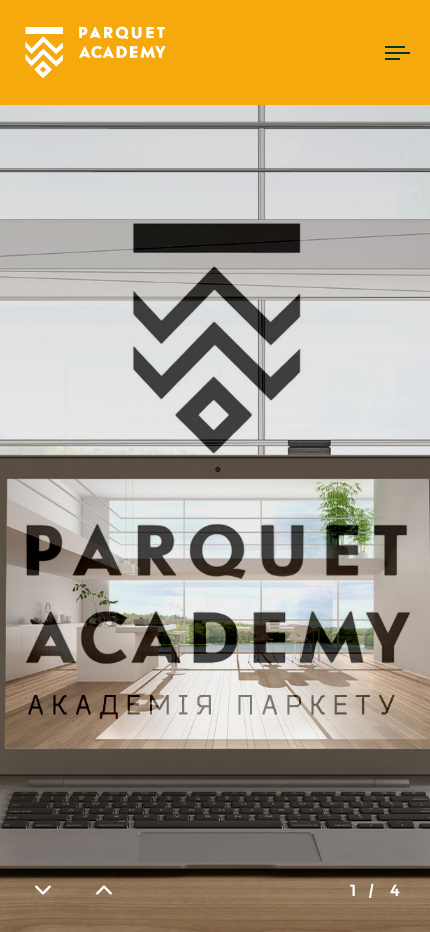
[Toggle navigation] (345, 52)
